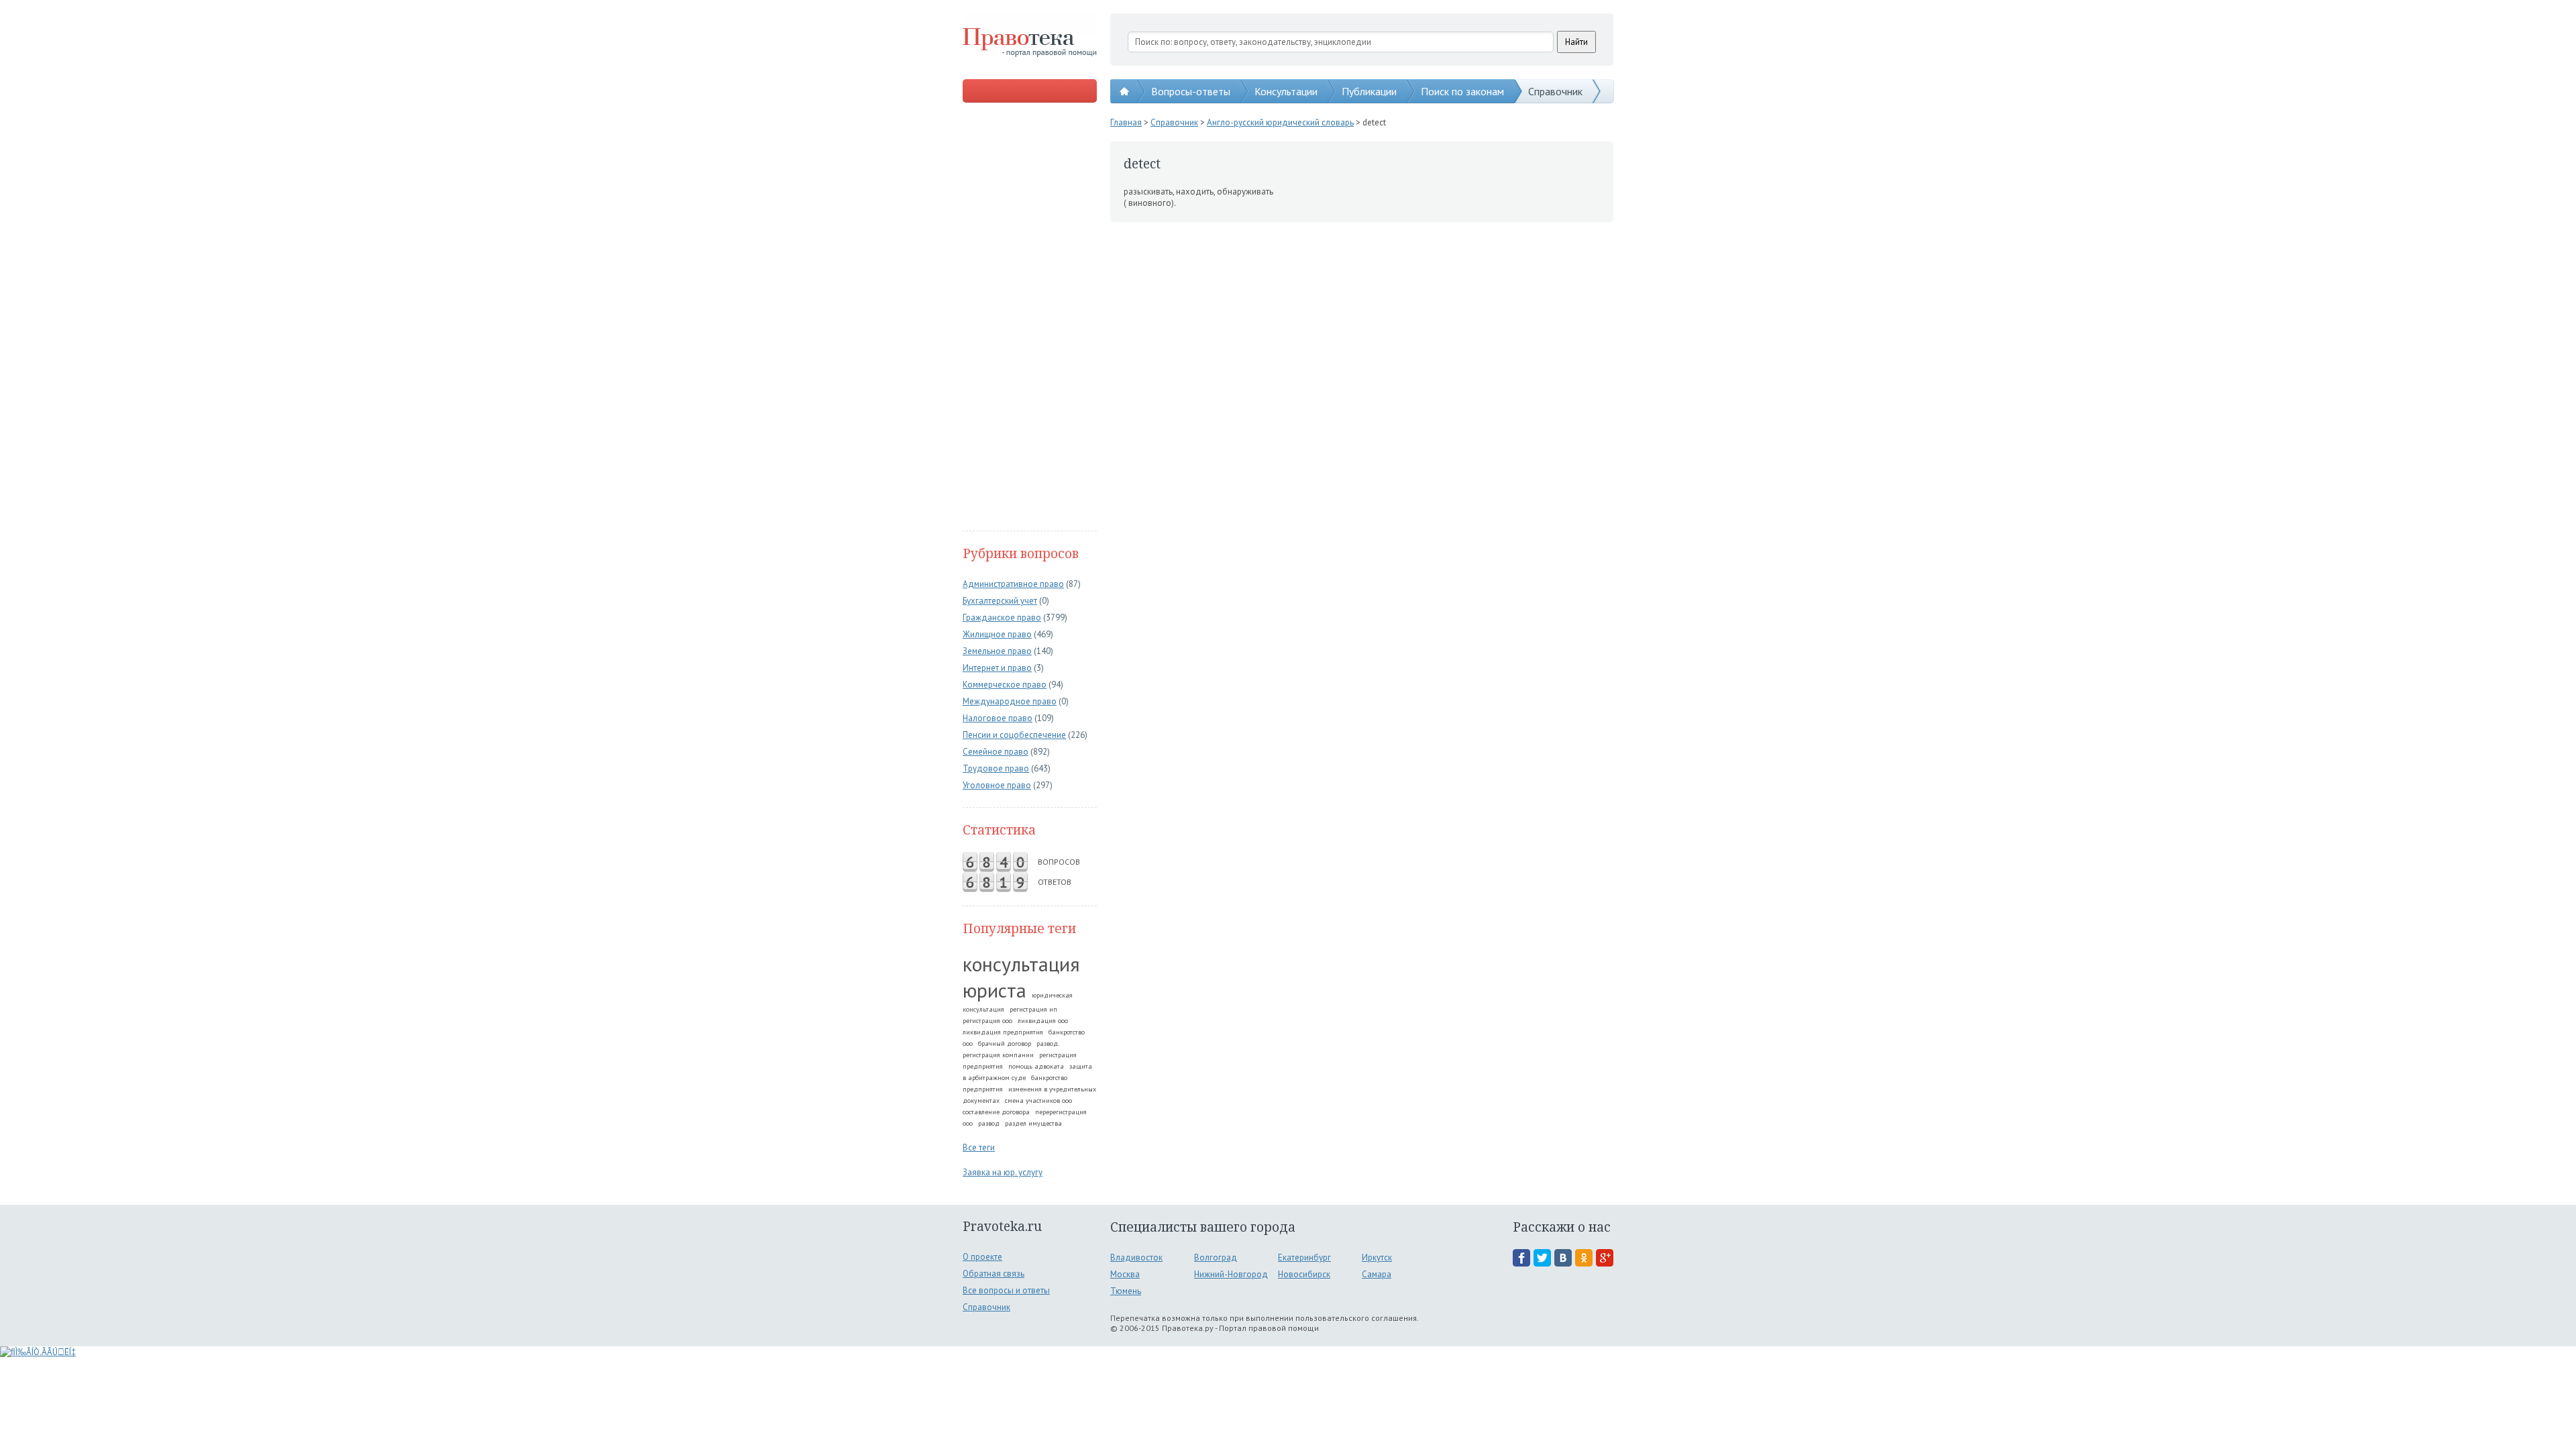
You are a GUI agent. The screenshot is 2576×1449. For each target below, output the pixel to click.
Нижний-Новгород (1231, 1274)
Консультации (1286, 91)
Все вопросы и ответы (1006, 1290)
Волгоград (1216, 1257)
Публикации (1369, 91)
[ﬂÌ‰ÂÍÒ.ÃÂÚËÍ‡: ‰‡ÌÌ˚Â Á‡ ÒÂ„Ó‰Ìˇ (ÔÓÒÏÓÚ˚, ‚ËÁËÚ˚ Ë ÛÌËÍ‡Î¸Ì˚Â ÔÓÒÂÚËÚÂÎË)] (38, 1352)
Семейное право (996, 752)
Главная (1126, 122)
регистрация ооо (987, 1021)
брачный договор (1005, 1043)
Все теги (979, 1147)
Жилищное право (997, 634)
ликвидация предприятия (1003, 1032)
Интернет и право (997, 668)
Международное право (1010, 701)
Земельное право (997, 651)
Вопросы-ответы (1191, 91)
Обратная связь (994, 1274)
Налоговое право (998, 718)
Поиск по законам (1462, 91)
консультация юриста (1021, 977)
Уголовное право (997, 785)
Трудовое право (996, 768)
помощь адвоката (1036, 1066)
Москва (1125, 1274)
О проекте (982, 1257)
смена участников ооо (1038, 1101)
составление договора (996, 1112)
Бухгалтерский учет (1000, 601)
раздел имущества (1033, 1123)
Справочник (1555, 91)
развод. (1048, 1043)
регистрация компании (998, 1055)
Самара (1377, 1274)
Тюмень (1126, 1291)
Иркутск (1377, 1257)
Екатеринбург (1304, 1257)
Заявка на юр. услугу (1003, 1172)
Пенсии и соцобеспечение (1014, 735)
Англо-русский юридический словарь (1280, 122)
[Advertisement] (1030, 318)
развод (989, 1123)
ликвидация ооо (1043, 1021)
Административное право (1013, 584)
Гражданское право (1002, 618)
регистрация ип (1033, 1009)
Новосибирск (1304, 1274)
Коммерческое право (1005, 685)
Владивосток (1136, 1257)
